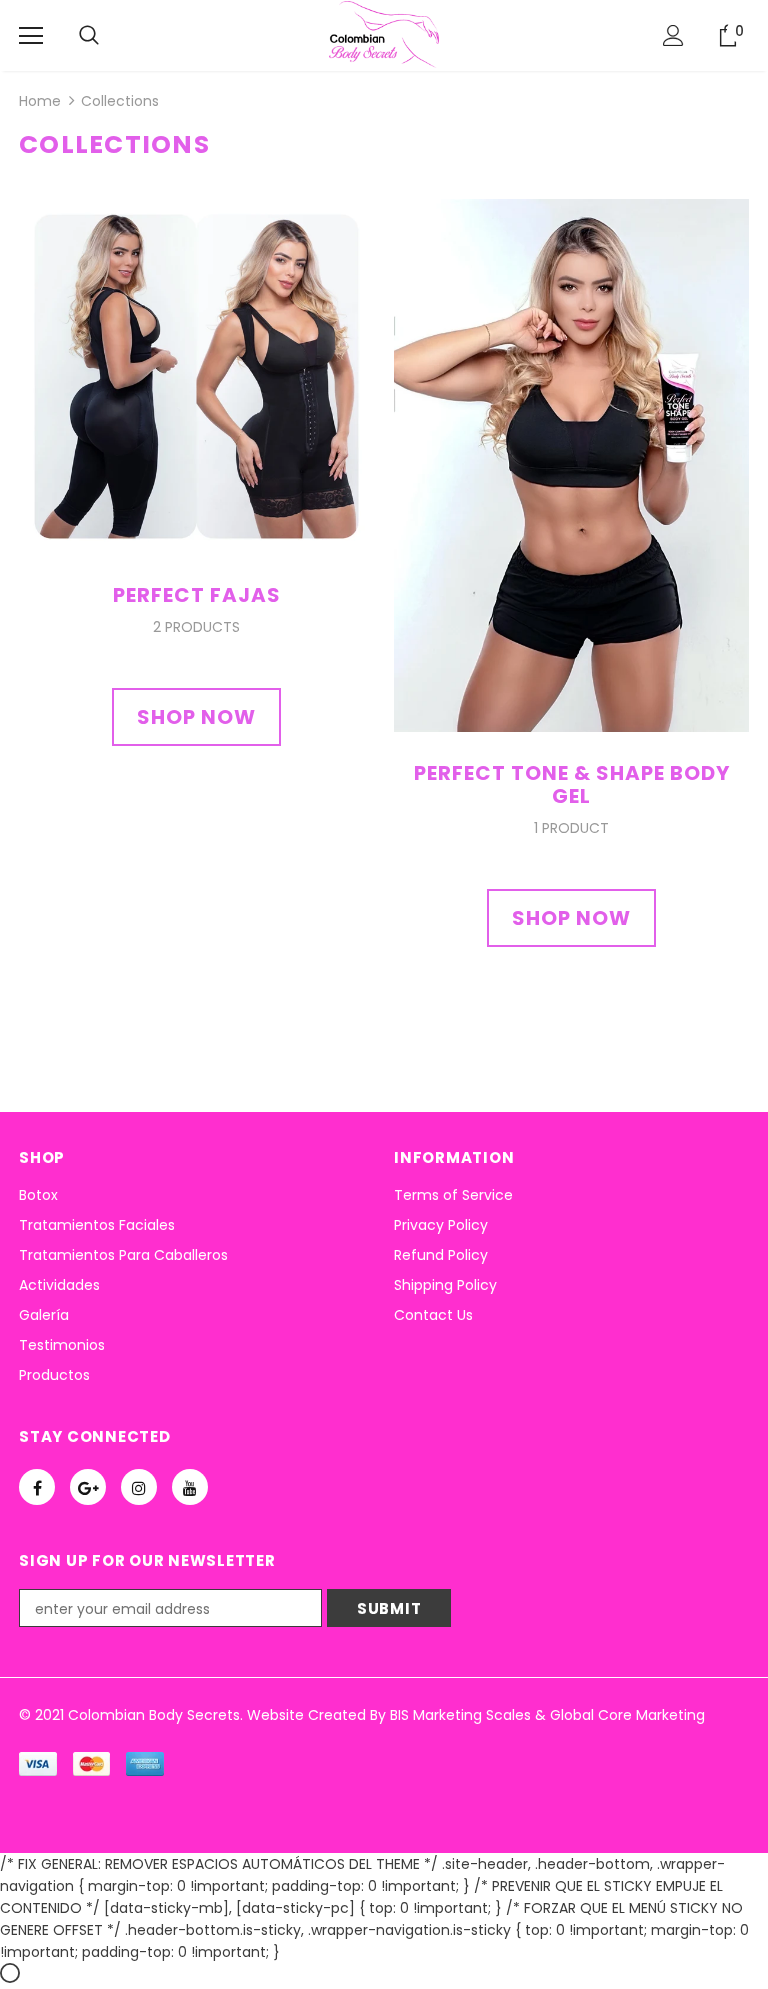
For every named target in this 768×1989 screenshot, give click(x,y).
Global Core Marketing (627, 1715)
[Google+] (88, 1487)
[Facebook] (37, 1487)
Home (40, 101)
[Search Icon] (89, 36)
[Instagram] (139, 1487)
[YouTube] (190, 1487)
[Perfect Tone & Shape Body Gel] (571, 464)
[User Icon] (673, 35)
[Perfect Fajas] (196, 376)
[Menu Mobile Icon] (31, 36)
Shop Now (196, 717)
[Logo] (384, 34)
